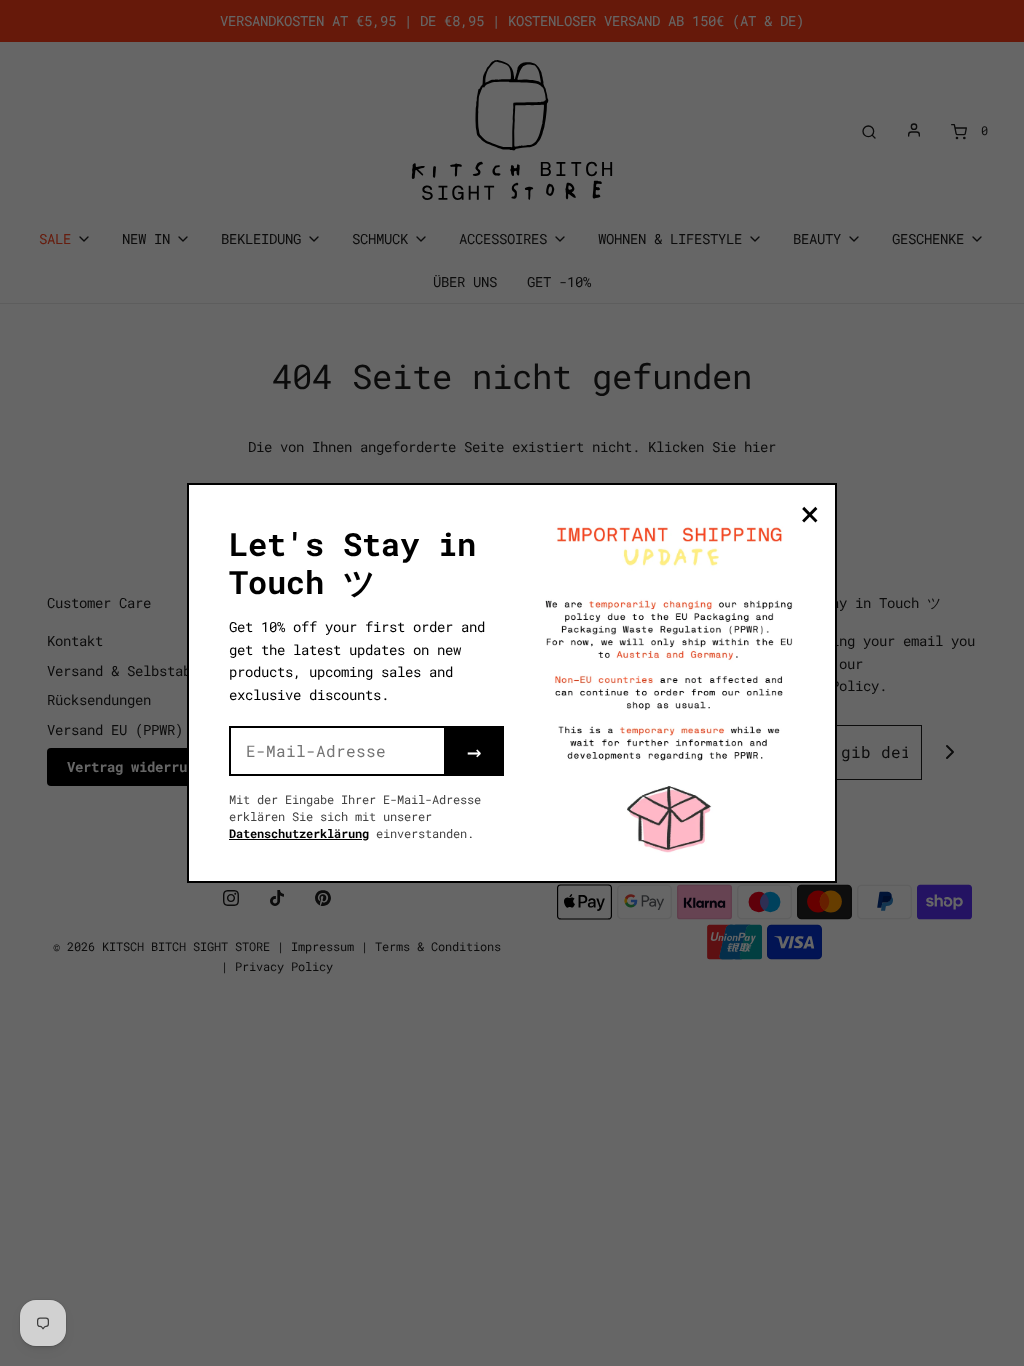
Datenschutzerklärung (299, 833)
